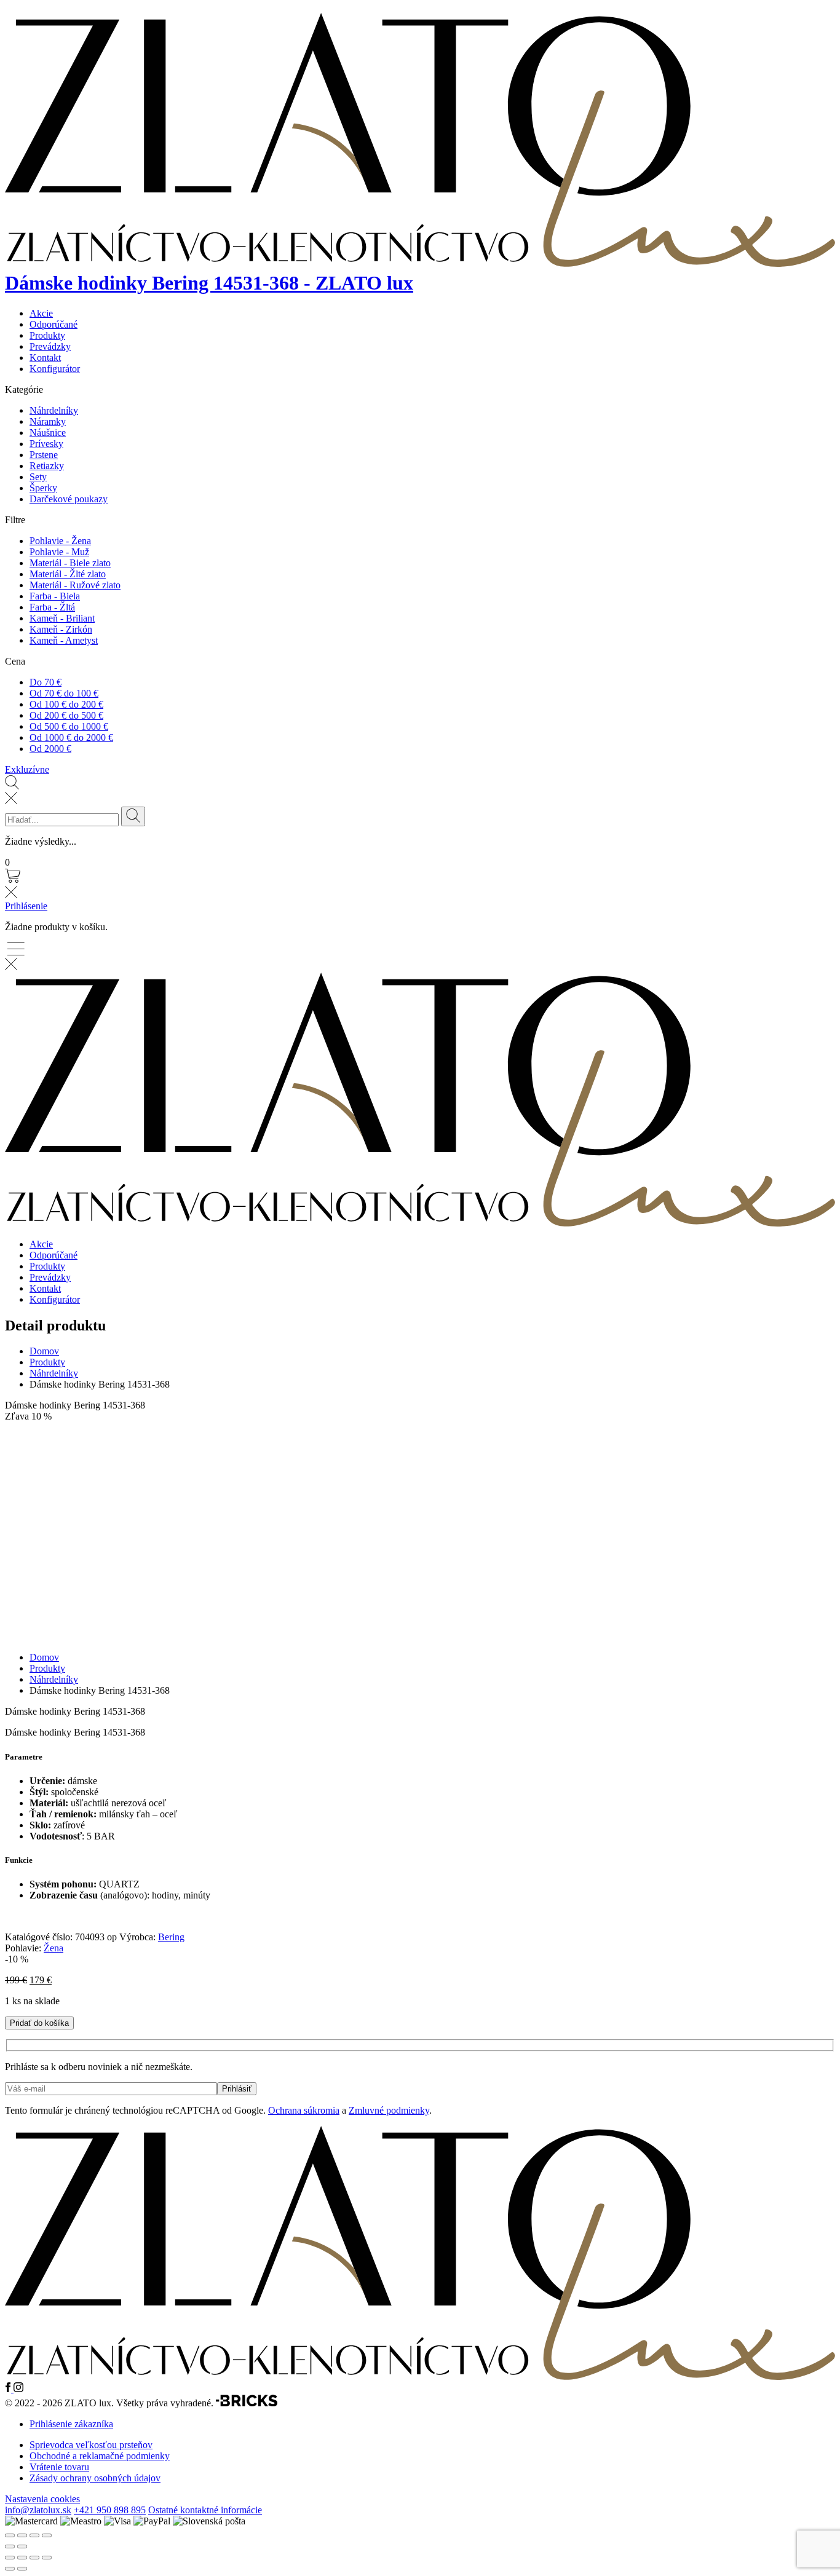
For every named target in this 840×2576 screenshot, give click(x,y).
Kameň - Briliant (62, 618)
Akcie (41, 313)
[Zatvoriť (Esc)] (47, 2558)
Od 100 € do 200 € (66, 704)
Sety (38, 477)
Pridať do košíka (39, 2023)
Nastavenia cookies (42, 2499)
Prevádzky (50, 346)
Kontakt (45, 358)
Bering (171, 1937)
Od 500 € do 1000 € (69, 726)
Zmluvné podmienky (389, 2110)
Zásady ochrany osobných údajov (95, 2478)
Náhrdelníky (54, 410)
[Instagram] (18, 2389)
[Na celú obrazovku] (22, 2558)
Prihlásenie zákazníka (71, 2424)
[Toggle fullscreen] (34, 2535)
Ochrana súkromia (304, 2110)
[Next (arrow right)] (22, 2546)
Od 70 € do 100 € (64, 693)
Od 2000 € (50, 749)
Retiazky (47, 466)
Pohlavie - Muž (59, 552)
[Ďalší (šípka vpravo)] (22, 2569)
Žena (53, 1948)
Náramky (48, 421)
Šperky (43, 488)
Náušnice (48, 433)
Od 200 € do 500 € (66, 715)
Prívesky (46, 444)
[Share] (22, 2535)
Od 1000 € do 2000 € (71, 737)
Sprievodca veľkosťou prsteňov (91, 2445)
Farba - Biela (55, 596)
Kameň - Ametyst (64, 640)
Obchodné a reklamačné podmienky (100, 2456)
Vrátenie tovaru (59, 2467)
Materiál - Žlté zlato (68, 574)
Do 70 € (46, 682)
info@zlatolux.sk (38, 2510)
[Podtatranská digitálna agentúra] (247, 2403)
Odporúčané (53, 324)
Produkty (47, 335)
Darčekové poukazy (69, 499)
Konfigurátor (55, 369)
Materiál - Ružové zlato (75, 585)
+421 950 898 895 (110, 2510)
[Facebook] (9, 2389)
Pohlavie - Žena (60, 541)
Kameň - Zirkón (61, 629)
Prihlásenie (26, 906)
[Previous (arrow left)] (10, 2546)
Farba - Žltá (52, 607)
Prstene (44, 455)
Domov (44, 1351)
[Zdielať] (34, 2558)
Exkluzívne (27, 769)
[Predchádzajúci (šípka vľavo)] (10, 2569)
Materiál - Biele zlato (70, 563)
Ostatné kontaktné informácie (205, 2510)
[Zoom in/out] (47, 2535)
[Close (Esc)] (10, 2535)
